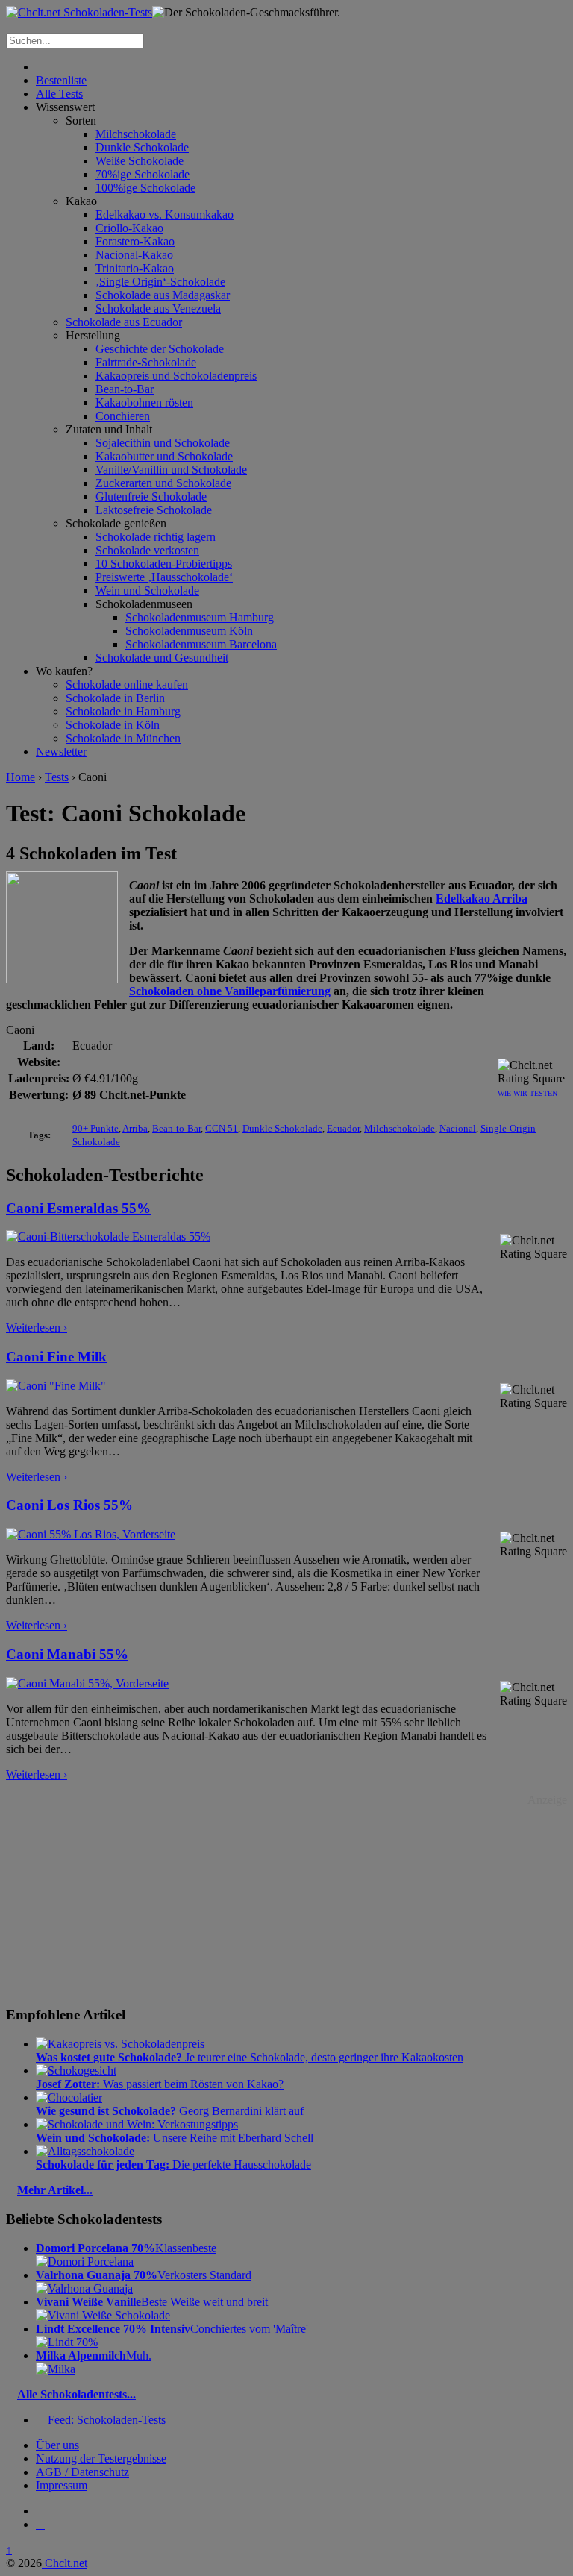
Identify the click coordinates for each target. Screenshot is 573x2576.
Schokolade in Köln (113, 725)
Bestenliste (61, 80)
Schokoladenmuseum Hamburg (200, 617)
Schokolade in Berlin (115, 698)
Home (21, 777)
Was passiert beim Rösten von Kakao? (160, 2084)
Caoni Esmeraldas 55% (78, 1208)
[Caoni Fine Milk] (56, 1386)
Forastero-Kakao (135, 241)
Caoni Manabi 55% (67, 1654)
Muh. (94, 2356)
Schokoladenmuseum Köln (189, 631)
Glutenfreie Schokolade (151, 496)
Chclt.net (65, 2563)
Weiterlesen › (37, 1328)
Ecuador (343, 1128)
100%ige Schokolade (145, 188)
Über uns (57, 2445)
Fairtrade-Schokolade (146, 362)
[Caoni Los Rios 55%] (91, 1534)
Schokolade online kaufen (127, 684)
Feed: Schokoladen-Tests (107, 2420)
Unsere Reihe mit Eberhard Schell (175, 2138)
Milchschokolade (136, 134)
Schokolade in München (123, 738)
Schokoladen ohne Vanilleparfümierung (230, 991)
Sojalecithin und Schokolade (163, 443)
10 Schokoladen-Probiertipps (164, 564)
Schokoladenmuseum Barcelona (201, 644)
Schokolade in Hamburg (123, 711)
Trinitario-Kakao (135, 268)
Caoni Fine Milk (56, 1357)
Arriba (135, 1128)
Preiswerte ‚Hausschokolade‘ (164, 577)
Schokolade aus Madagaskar (163, 295)
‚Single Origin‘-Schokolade (160, 282)
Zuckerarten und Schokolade (163, 483)
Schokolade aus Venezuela (158, 308)
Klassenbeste (126, 2248)
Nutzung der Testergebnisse (101, 2459)
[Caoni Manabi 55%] (87, 1683)
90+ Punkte (95, 1128)
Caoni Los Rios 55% (69, 1505)
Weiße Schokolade (140, 161)
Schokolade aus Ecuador (124, 322)
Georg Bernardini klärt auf (170, 2111)
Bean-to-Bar (125, 389)
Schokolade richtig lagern (156, 537)
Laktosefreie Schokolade (154, 510)
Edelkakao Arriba (482, 899)
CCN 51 (222, 1128)
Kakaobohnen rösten (144, 402)
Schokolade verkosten (147, 550)
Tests (57, 777)
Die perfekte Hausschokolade (173, 2165)
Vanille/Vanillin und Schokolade (171, 470)
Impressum (62, 2485)
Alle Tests (59, 94)
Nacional (458, 1128)
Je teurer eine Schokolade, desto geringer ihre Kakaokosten (250, 2057)
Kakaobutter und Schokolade (164, 456)
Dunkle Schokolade (142, 147)
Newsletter (61, 752)
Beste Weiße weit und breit (152, 2302)
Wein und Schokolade (147, 590)
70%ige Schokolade (143, 174)
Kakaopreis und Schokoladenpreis (176, 376)
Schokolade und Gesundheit (162, 658)
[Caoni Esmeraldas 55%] (108, 1237)
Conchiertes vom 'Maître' (172, 2329)
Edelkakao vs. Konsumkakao (165, 214)
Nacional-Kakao (134, 255)
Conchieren (123, 416)
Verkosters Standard (144, 2275)
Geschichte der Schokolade (160, 349)
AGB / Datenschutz (82, 2472)
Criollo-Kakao (129, 228)
